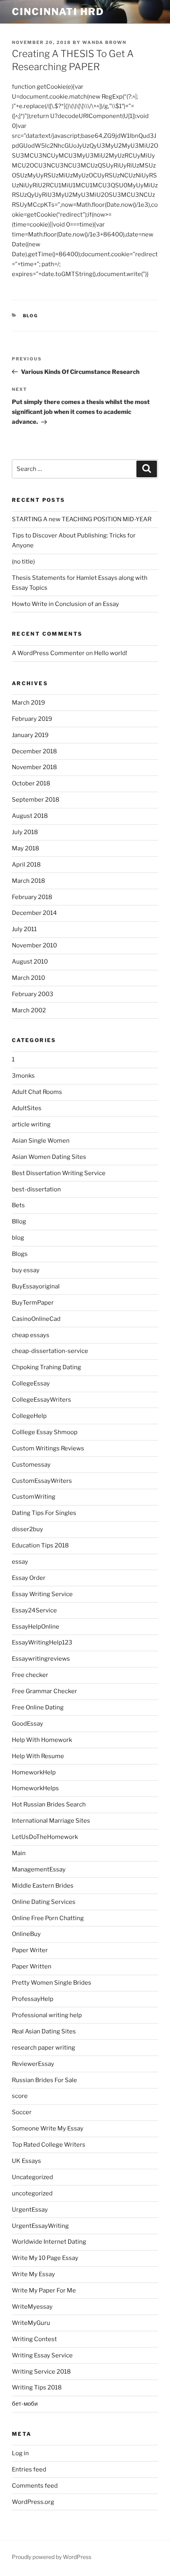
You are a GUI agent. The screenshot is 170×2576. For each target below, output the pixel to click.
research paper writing (43, 2048)
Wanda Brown (104, 42)
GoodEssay (27, 1724)
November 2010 (34, 945)
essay (20, 1562)
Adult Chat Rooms (37, 1092)
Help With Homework (42, 1740)
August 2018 (30, 816)
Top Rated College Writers (49, 2145)
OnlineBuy (26, 1934)
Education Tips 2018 (40, 1545)
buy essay (26, 1270)
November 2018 (34, 767)
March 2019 (28, 703)
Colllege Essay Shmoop (45, 1432)
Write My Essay (33, 2274)
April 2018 (26, 865)
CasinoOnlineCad (36, 1319)
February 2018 (32, 897)
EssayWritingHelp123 (42, 1642)
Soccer (22, 2112)
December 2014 (34, 913)
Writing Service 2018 (41, 2372)
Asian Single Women (41, 1141)
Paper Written (32, 1966)
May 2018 (25, 848)
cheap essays (31, 1335)
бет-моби (25, 2404)
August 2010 (30, 962)
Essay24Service (34, 1610)
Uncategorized (32, 2177)
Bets (18, 1205)
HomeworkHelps (35, 1788)
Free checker (30, 1675)
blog (31, 316)
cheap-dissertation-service (50, 1351)
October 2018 (31, 783)
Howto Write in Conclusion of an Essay (65, 604)
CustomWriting (34, 1497)
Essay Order (29, 1578)
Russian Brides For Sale (44, 2080)
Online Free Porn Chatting (48, 1918)
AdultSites (27, 1108)
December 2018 (34, 751)
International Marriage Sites (51, 1821)
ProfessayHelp (33, 1999)
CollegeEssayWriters (42, 1400)
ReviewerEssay (33, 2064)
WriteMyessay (32, 2307)
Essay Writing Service (42, 1594)
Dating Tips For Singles (44, 1513)
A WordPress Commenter (48, 653)
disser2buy (27, 1529)
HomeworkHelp (34, 1772)
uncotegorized (32, 2193)
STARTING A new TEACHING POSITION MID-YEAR (82, 519)
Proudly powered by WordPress (52, 2557)
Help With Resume (38, 1756)
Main (19, 1853)
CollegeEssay (31, 1383)
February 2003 (33, 994)
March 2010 (28, 978)
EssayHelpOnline (36, 1627)
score (20, 2096)
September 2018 (36, 800)
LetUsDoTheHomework (45, 1837)
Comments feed (35, 2486)
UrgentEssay (30, 2210)
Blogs (20, 1254)
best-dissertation (36, 1189)
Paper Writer (30, 1950)
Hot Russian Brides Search (49, 1804)
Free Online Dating (38, 1707)
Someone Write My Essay (48, 2128)
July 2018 (25, 832)
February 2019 (32, 719)
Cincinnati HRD (58, 12)
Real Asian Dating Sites (44, 2031)
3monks (23, 1076)
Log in (20, 2453)
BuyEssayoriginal (36, 1286)
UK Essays (26, 2161)
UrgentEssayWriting (40, 2226)
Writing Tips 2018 (37, 2387)
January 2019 (30, 735)
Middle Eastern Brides (43, 1886)
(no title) (23, 562)
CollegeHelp (29, 1416)
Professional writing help (47, 2015)
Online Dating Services (44, 1902)
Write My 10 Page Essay (45, 2258)
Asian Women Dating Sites (49, 1157)
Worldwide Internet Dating (49, 2242)
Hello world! (111, 653)
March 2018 (28, 881)
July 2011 (24, 929)
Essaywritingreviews (41, 1659)
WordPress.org (33, 2502)
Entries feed (29, 2469)
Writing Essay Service (42, 2355)
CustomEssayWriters (42, 1481)
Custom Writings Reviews (48, 1448)
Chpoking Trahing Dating (46, 1367)
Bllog (19, 1221)
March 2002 (29, 1010)
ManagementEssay (39, 1869)
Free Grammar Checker (44, 1691)
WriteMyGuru (31, 2323)
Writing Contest (34, 2339)
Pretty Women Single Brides (52, 1983)
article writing (31, 1124)
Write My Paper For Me (44, 2290)
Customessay (31, 1465)
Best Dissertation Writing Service (59, 1173)
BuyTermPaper (33, 1303)
